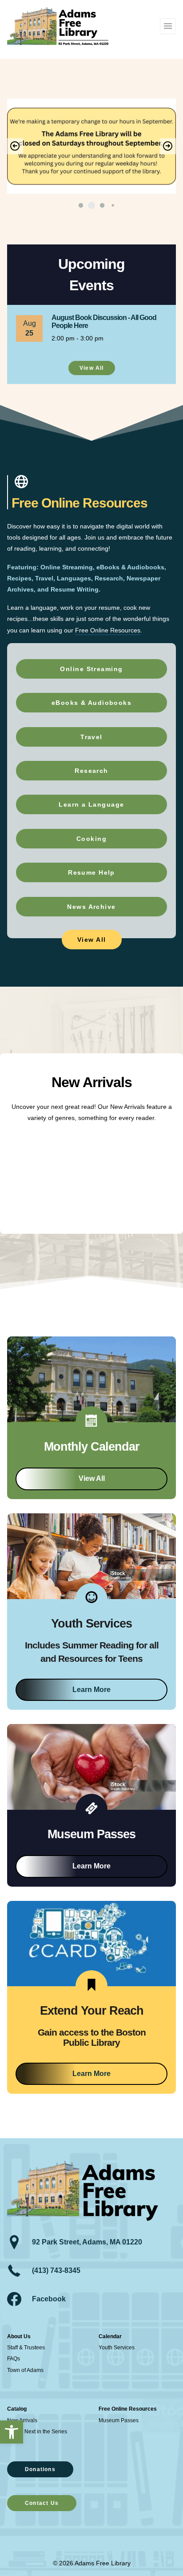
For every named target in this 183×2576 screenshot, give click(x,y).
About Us (19, 2336)
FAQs (14, 2359)
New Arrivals (22, 2420)
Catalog (17, 2409)
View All (92, 1478)
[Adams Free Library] (58, 26)
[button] (12, 2432)
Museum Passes (119, 2420)
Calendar (110, 2336)
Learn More (91, 1690)
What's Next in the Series (37, 2432)
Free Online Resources (108, 630)
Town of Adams (25, 2370)
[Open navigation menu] (168, 26)
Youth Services (117, 2348)
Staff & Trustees (26, 2348)
